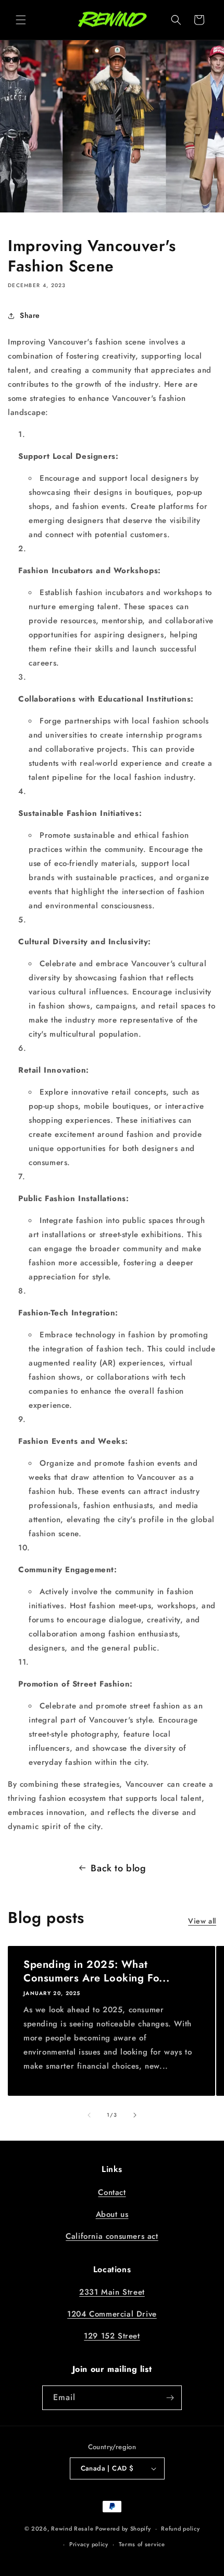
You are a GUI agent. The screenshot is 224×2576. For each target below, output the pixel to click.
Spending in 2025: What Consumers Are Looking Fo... (96, 1972)
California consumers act (112, 2236)
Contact (112, 2192)
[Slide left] (89, 2115)
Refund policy (180, 2528)
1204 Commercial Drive (112, 2314)
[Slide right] (135, 2115)
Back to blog (118, 1868)
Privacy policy (89, 2544)
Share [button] (30, 315)
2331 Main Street (112, 2292)
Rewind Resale (72, 2528)
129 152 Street (112, 2336)
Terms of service (142, 2544)
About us (112, 2214)
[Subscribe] (170, 2398)
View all (202, 1921)
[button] (21, 20)
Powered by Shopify (123, 2528)
